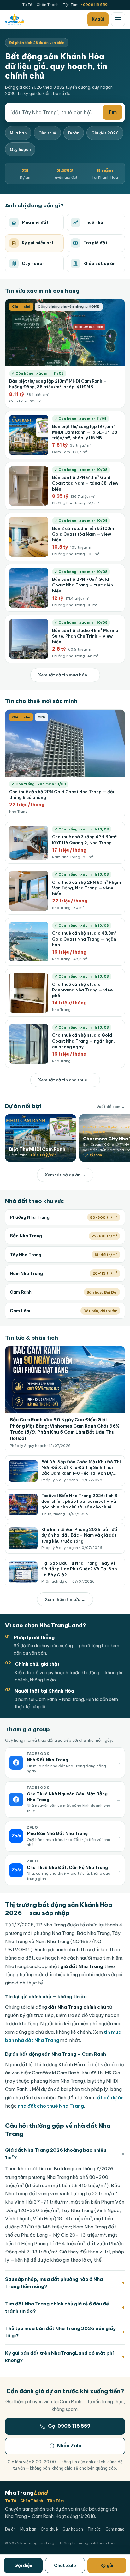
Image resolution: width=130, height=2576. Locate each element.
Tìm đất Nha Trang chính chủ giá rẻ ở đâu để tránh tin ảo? (65, 2307)
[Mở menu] (118, 19)
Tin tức (94, 2529)
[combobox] (54, 112)
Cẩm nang (115, 2529)
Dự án (74, 133)
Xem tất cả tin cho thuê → (65, 1080)
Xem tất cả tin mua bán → (65, 675)
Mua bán (18, 133)
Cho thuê (47, 133)
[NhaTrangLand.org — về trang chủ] (14, 19)
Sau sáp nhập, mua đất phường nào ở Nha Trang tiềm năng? (65, 2283)
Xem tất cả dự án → (65, 1175)
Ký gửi (107, 2565)
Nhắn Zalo (69, 2445)
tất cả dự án (109, 2098)
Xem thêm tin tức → (65, 1599)
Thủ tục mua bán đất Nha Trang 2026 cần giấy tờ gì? (65, 2332)
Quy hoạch (73, 2529)
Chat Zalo (65, 2565)
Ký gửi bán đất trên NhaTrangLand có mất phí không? (65, 2357)
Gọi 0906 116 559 (69, 2426)
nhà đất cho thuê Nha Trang (51, 2106)
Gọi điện (23, 2565)
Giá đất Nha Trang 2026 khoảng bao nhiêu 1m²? (65, 2154)
